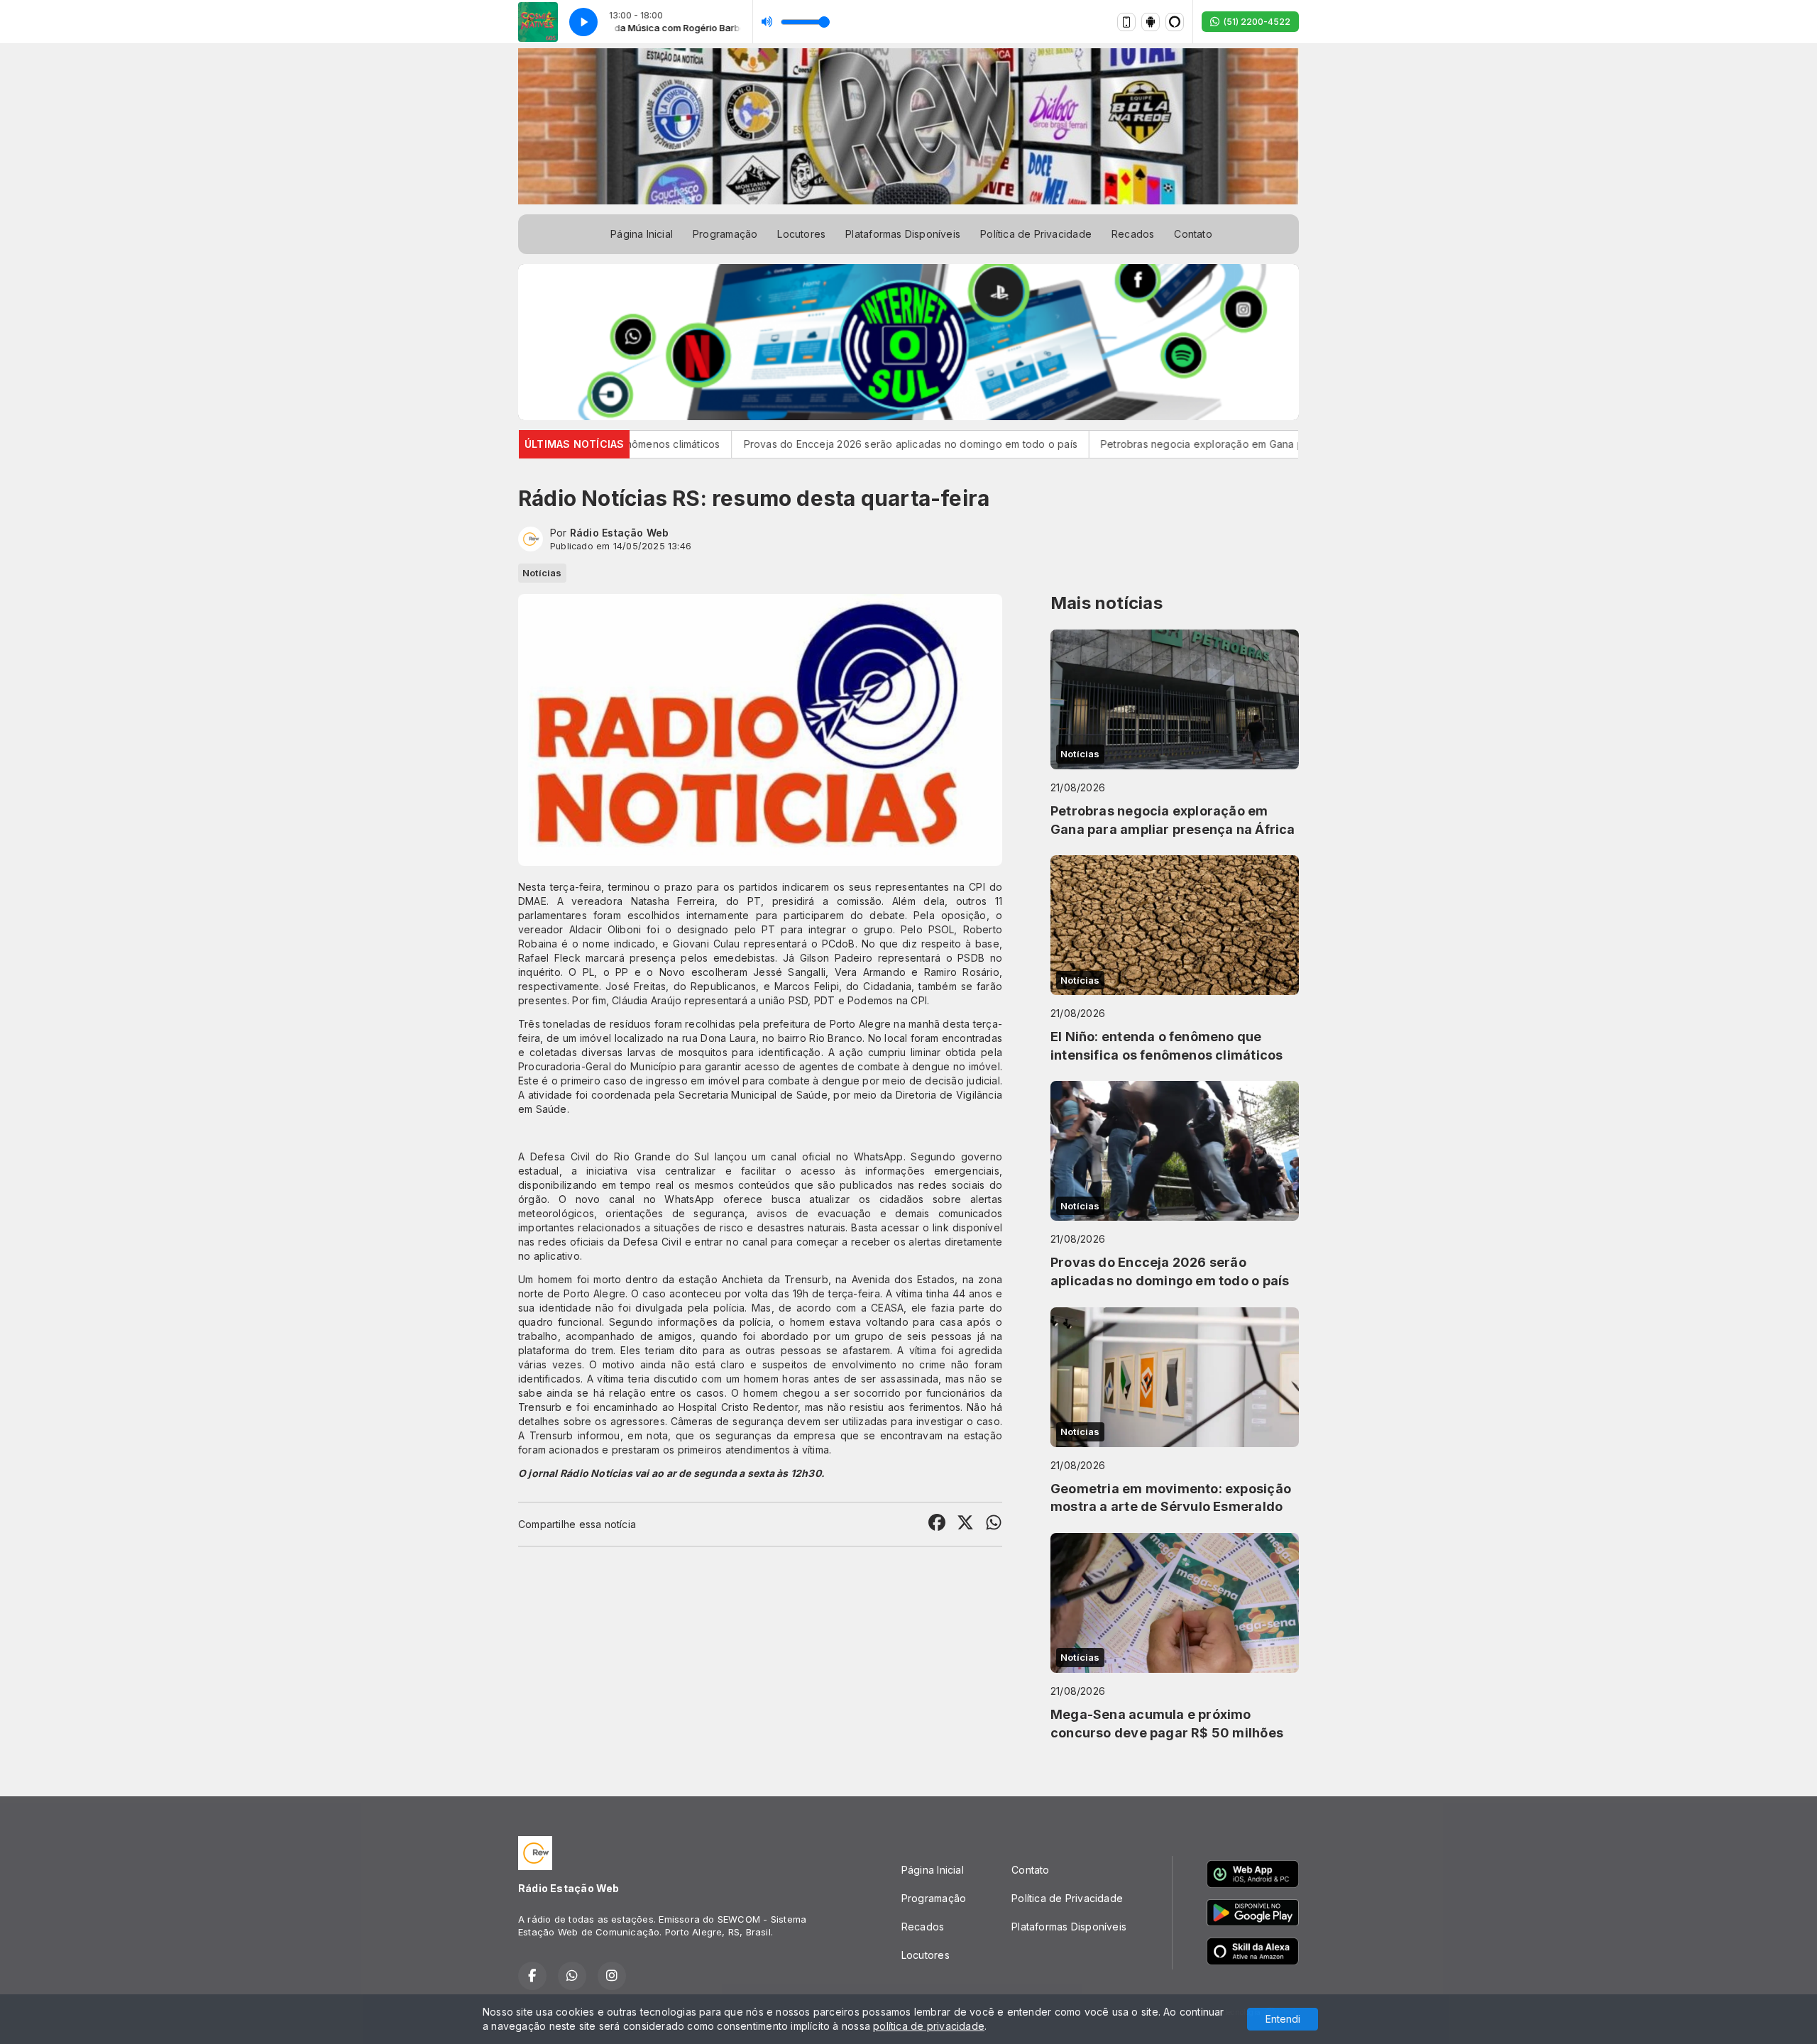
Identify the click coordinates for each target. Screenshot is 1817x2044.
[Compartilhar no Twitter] (965, 1524)
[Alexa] (1175, 22)
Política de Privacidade (1036, 234)
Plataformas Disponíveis (903, 234)
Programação (725, 234)
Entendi (1283, 2019)
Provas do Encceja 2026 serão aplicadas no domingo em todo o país (813, 444)
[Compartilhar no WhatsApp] (994, 1524)
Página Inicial (642, 234)
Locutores (801, 234)
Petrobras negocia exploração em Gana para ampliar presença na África (1179, 444)
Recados (1133, 234)
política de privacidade (929, 2026)
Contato (1193, 234)
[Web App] (1126, 22)
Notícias (542, 573)
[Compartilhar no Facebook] (937, 1524)
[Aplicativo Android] (1151, 22)
